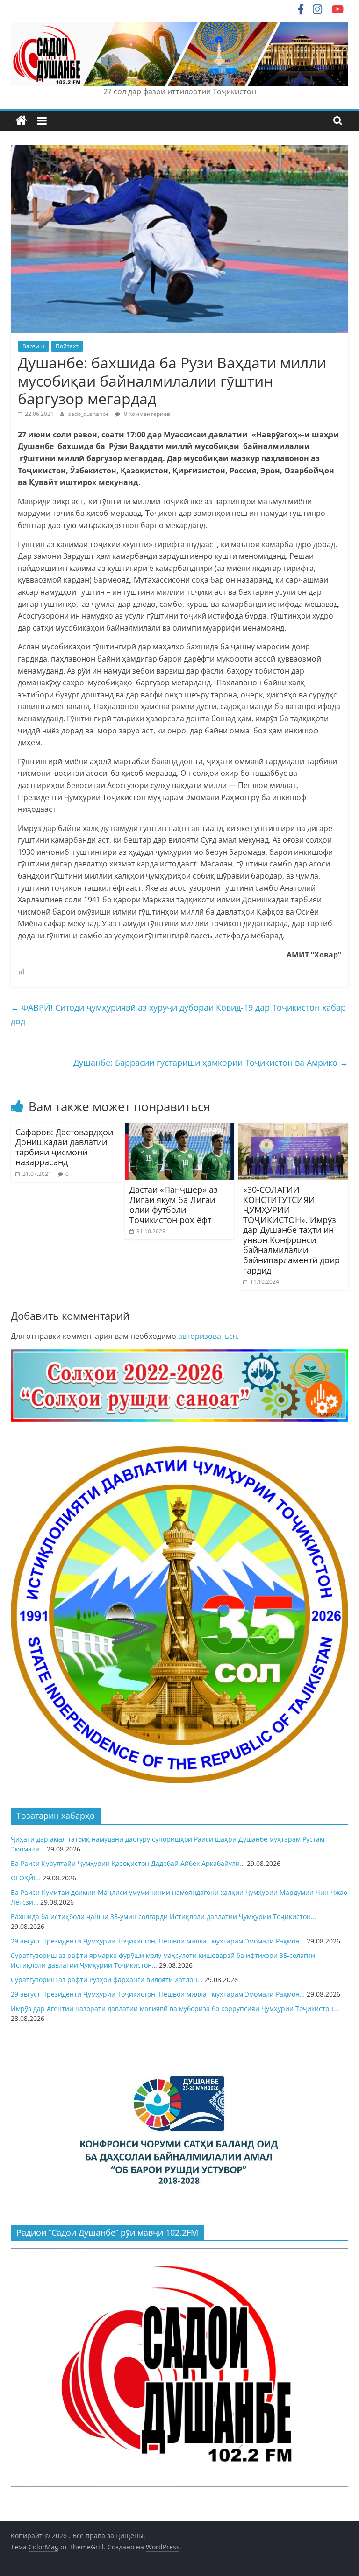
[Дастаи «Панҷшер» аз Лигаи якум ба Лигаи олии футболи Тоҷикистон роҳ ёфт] (180, 1128)
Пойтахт (67, 346)
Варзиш (33, 346)
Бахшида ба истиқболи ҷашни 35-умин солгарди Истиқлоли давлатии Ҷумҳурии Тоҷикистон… (163, 1917)
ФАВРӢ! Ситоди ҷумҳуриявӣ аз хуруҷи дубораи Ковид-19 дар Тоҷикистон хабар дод (178, 1014)
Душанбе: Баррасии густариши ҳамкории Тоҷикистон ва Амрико (211, 1063)
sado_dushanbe (89, 414)
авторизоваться (208, 1336)
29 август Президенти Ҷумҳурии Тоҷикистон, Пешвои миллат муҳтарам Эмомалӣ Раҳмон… (158, 1941)
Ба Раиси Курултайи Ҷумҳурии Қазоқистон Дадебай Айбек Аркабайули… (128, 1863)
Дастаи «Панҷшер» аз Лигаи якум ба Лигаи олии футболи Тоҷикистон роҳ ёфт (174, 1205)
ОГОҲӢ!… (26, 1878)
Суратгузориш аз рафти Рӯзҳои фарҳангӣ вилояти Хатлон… (107, 1980)
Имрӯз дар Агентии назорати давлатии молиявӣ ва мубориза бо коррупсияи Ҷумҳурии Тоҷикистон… (175, 2009)
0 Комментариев (146, 414)
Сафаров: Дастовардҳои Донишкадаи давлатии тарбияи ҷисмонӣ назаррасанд (64, 1147)
